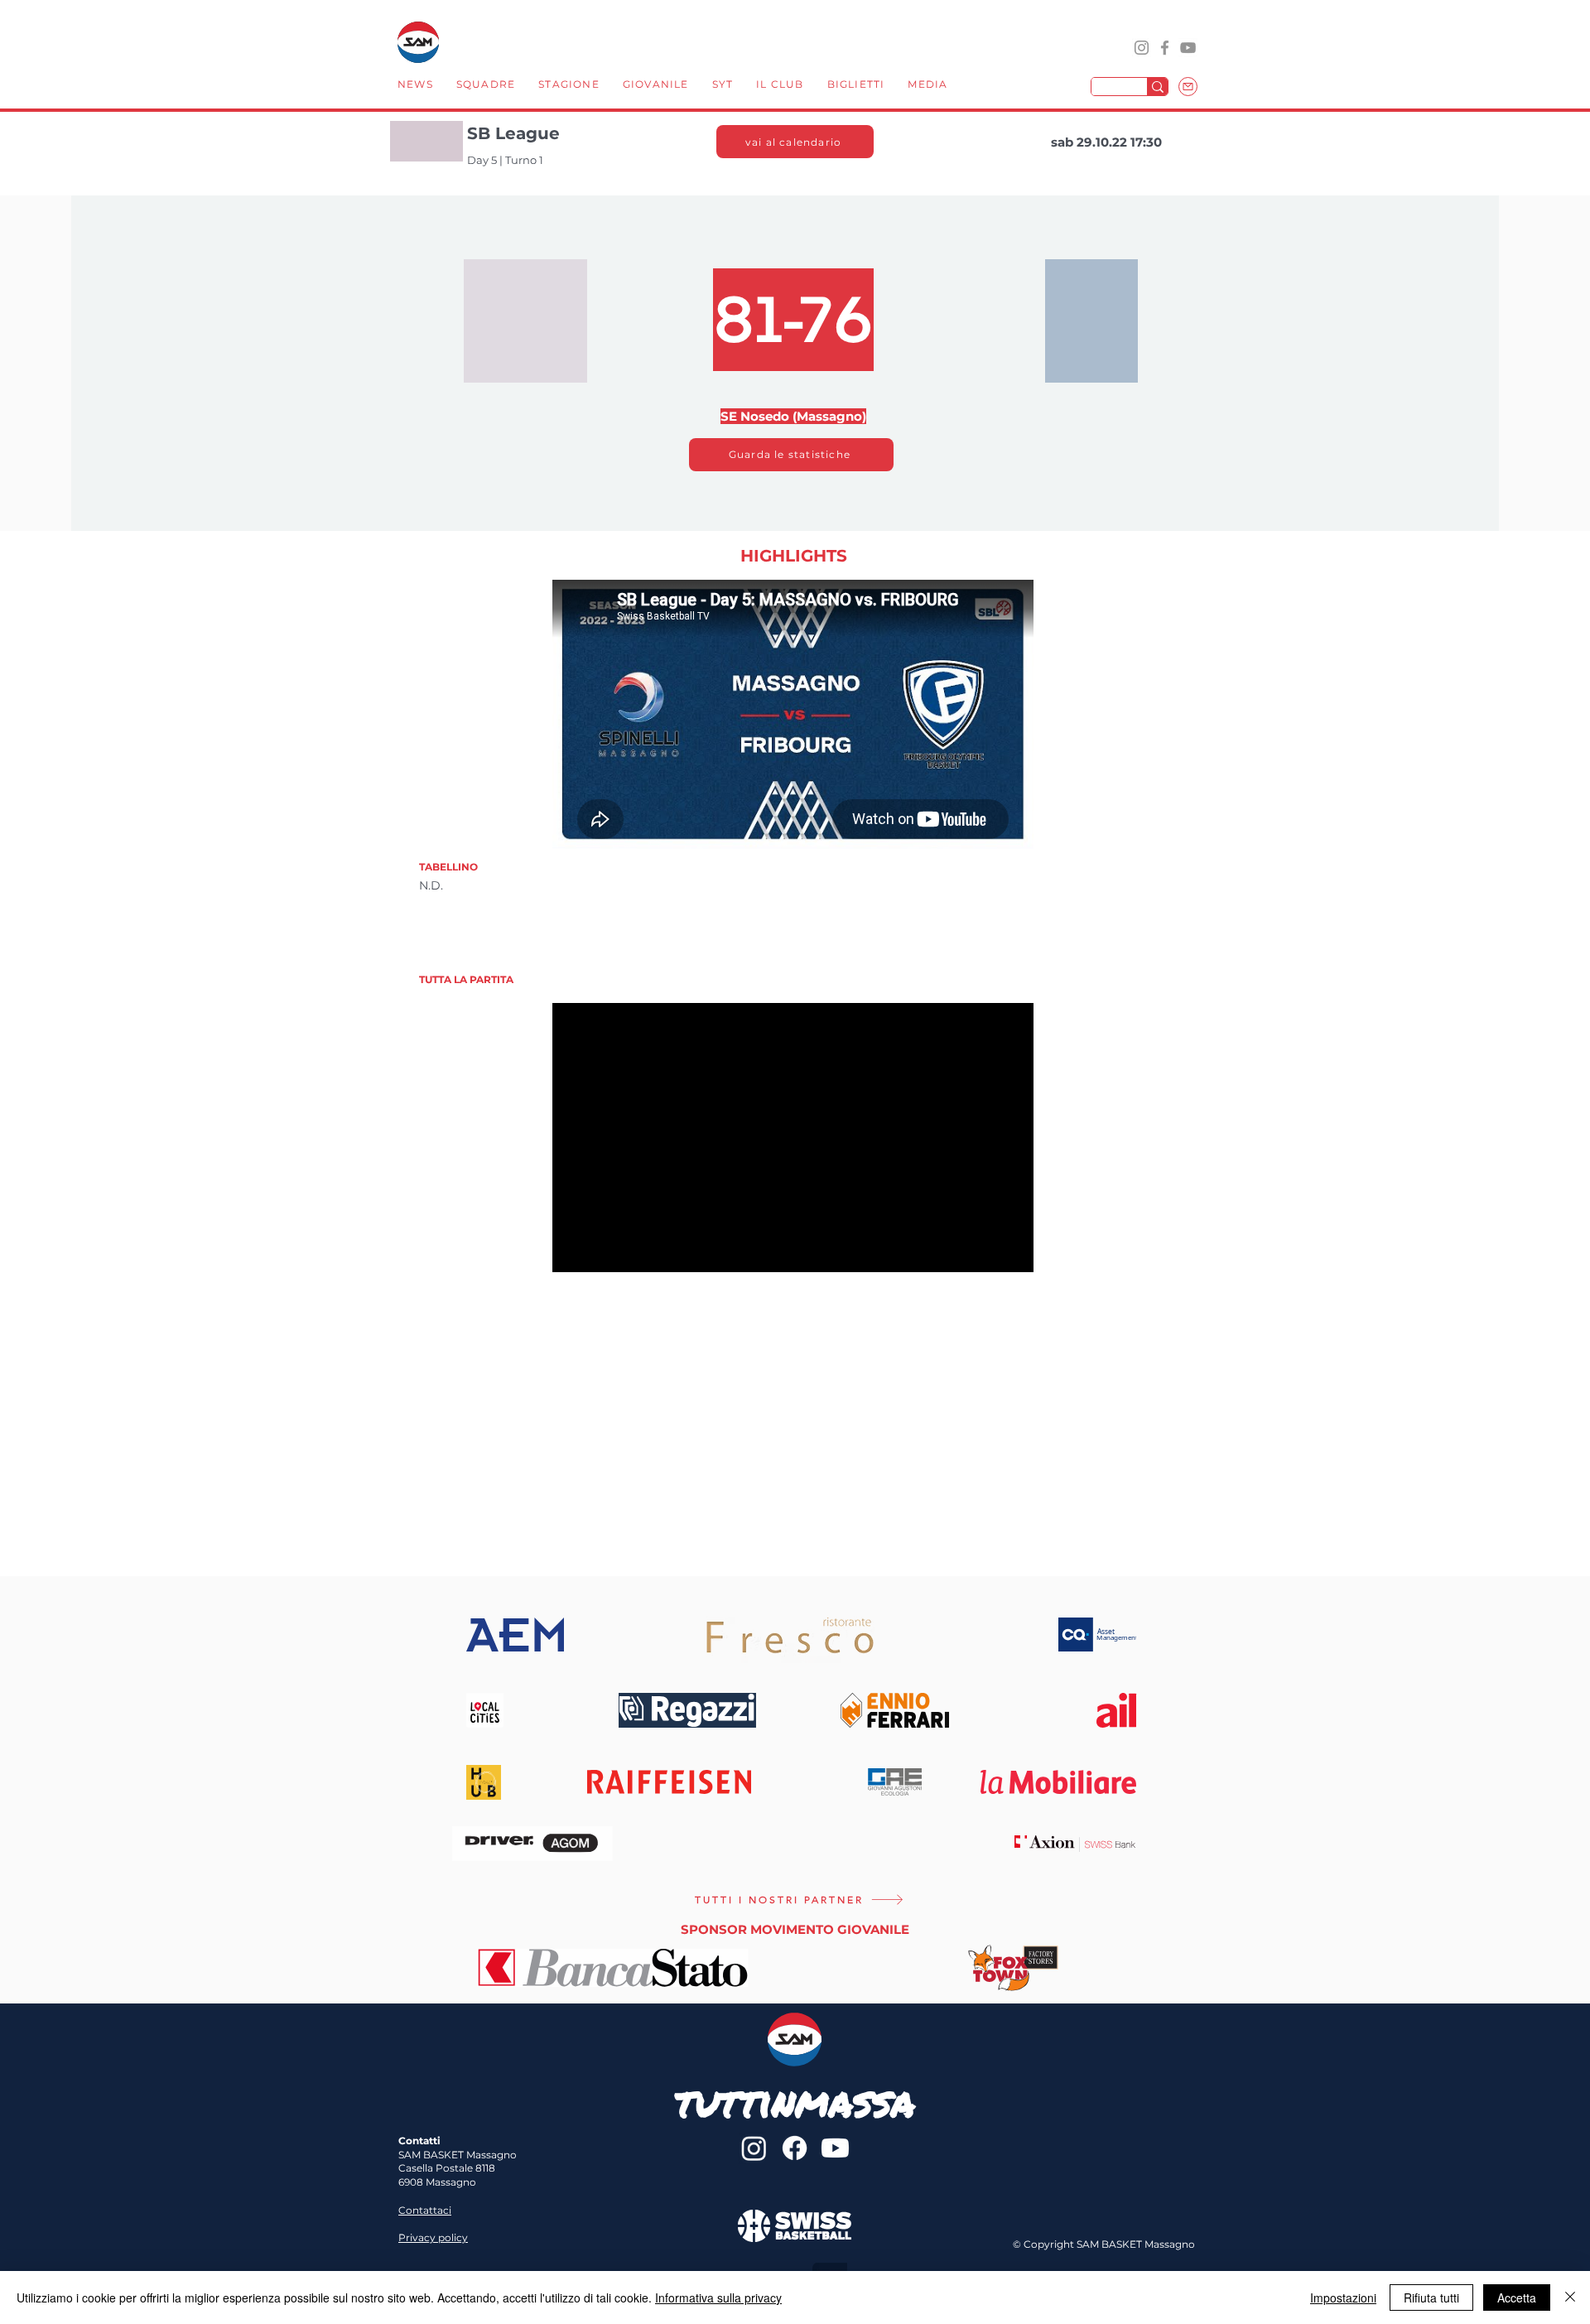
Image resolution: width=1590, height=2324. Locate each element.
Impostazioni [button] (1343, 2297)
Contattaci (425, 2210)
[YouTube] (1188, 48)
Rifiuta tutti (1431, 2297)
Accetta (1517, 2297)
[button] (486, 86)
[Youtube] (835, 2148)
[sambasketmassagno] (1165, 48)
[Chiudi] (1570, 2297)
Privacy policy (433, 2237)
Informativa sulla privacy (718, 2297)
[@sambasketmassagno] (1142, 48)
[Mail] (1188, 87)
